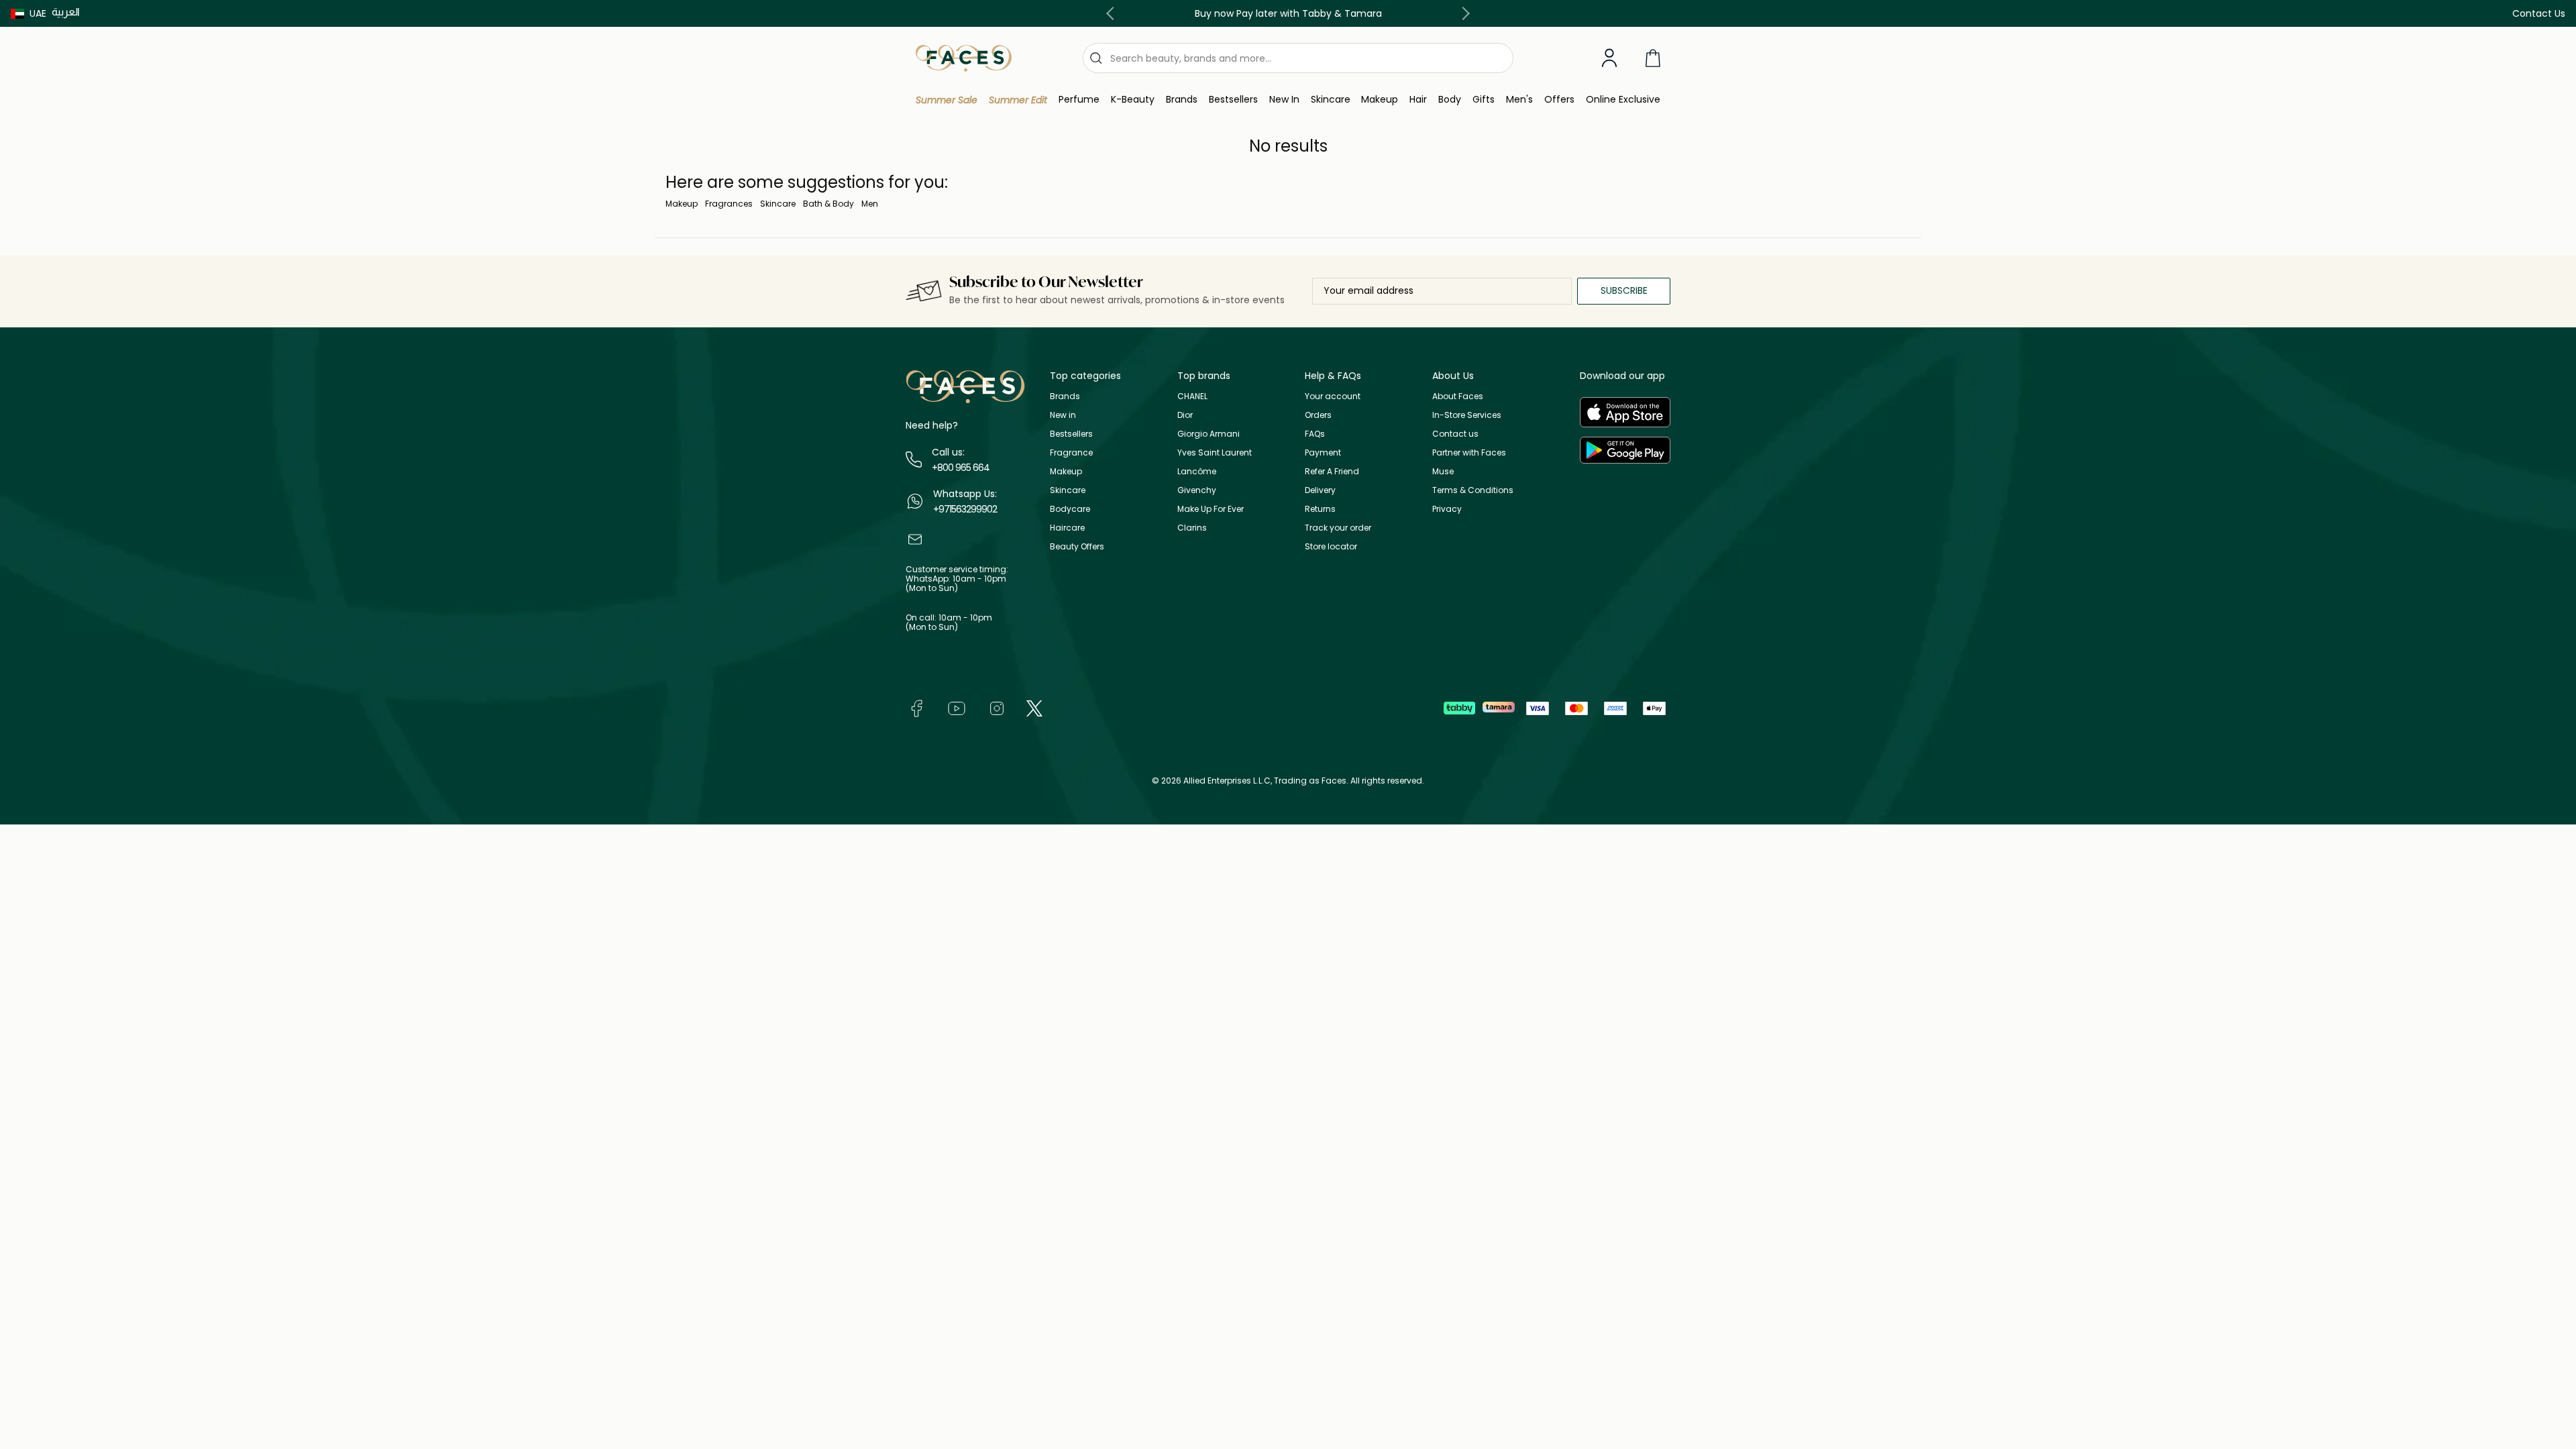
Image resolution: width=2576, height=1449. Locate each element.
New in (1063, 415)
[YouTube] (957, 707)
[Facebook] (916, 707)
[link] (1182, 100)
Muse (1443, 471)
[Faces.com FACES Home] (964, 57)
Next (1463, 13)
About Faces (1458, 396)
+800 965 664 (961, 468)
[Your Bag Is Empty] (1653, 58)
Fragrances (729, 204)
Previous (1113, 13)
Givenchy (1197, 490)
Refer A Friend (1332, 471)
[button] (29, 13)
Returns (1320, 509)
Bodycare (1070, 509)
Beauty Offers (1077, 546)
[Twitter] (1034, 707)
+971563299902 (965, 509)
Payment (1323, 452)
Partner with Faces (1469, 452)
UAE (38, 13)
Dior (1185, 415)
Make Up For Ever (1211, 509)
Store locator (1331, 546)
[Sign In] (1609, 58)
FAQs (1315, 434)
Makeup (682, 204)
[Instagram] (997, 707)
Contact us (1455, 434)
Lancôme (1197, 471)
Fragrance (1071, 452)
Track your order (1338, 528)
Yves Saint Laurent (1215, 452)
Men (870, 204)
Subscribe (1624, 290)
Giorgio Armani (1209, 434)
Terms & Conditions (1473, 490)
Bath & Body (828, 204)
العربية (66, 12)
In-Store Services (1467, 415)
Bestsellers (1071, 434)
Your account (1333, 396)
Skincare (778, 204)
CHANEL (1192, 396)
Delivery (1320, 490)
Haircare (1067, 528)
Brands (1065, 396)
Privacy (1447, 509)
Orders (1318, 415)
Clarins (1192, 528)
